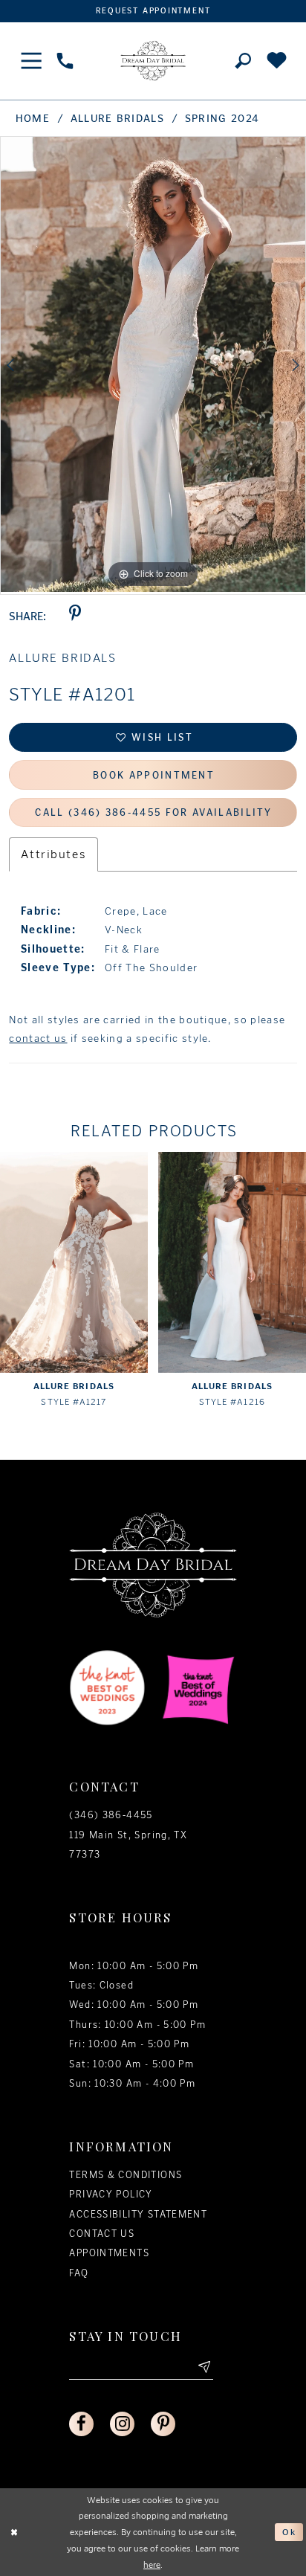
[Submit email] (203, 2367)
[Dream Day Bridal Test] (153, 61)
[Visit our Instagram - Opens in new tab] (122, 2424)
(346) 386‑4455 (111, 1815)
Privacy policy (111, 2194)
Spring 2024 (222, 119)
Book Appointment (154, 775)
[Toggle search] (243, 61)
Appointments (109, 2253)
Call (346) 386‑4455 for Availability (153, 812)
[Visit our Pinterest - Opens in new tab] (163, 2424)
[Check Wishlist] (277, 61)
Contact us (102, 2234)
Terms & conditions (126, 2175)
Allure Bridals (117, 119)
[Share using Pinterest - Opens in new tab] (75, 617)
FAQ (79, 2273)
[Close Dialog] (14, 2532)
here (152, 2564)
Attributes (53, 854)
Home (33, 119)
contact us (38, 1039)
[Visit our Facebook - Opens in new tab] (81, 2424)
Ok (289, 2532)
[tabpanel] (153, 364)
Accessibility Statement (138, 2214)
